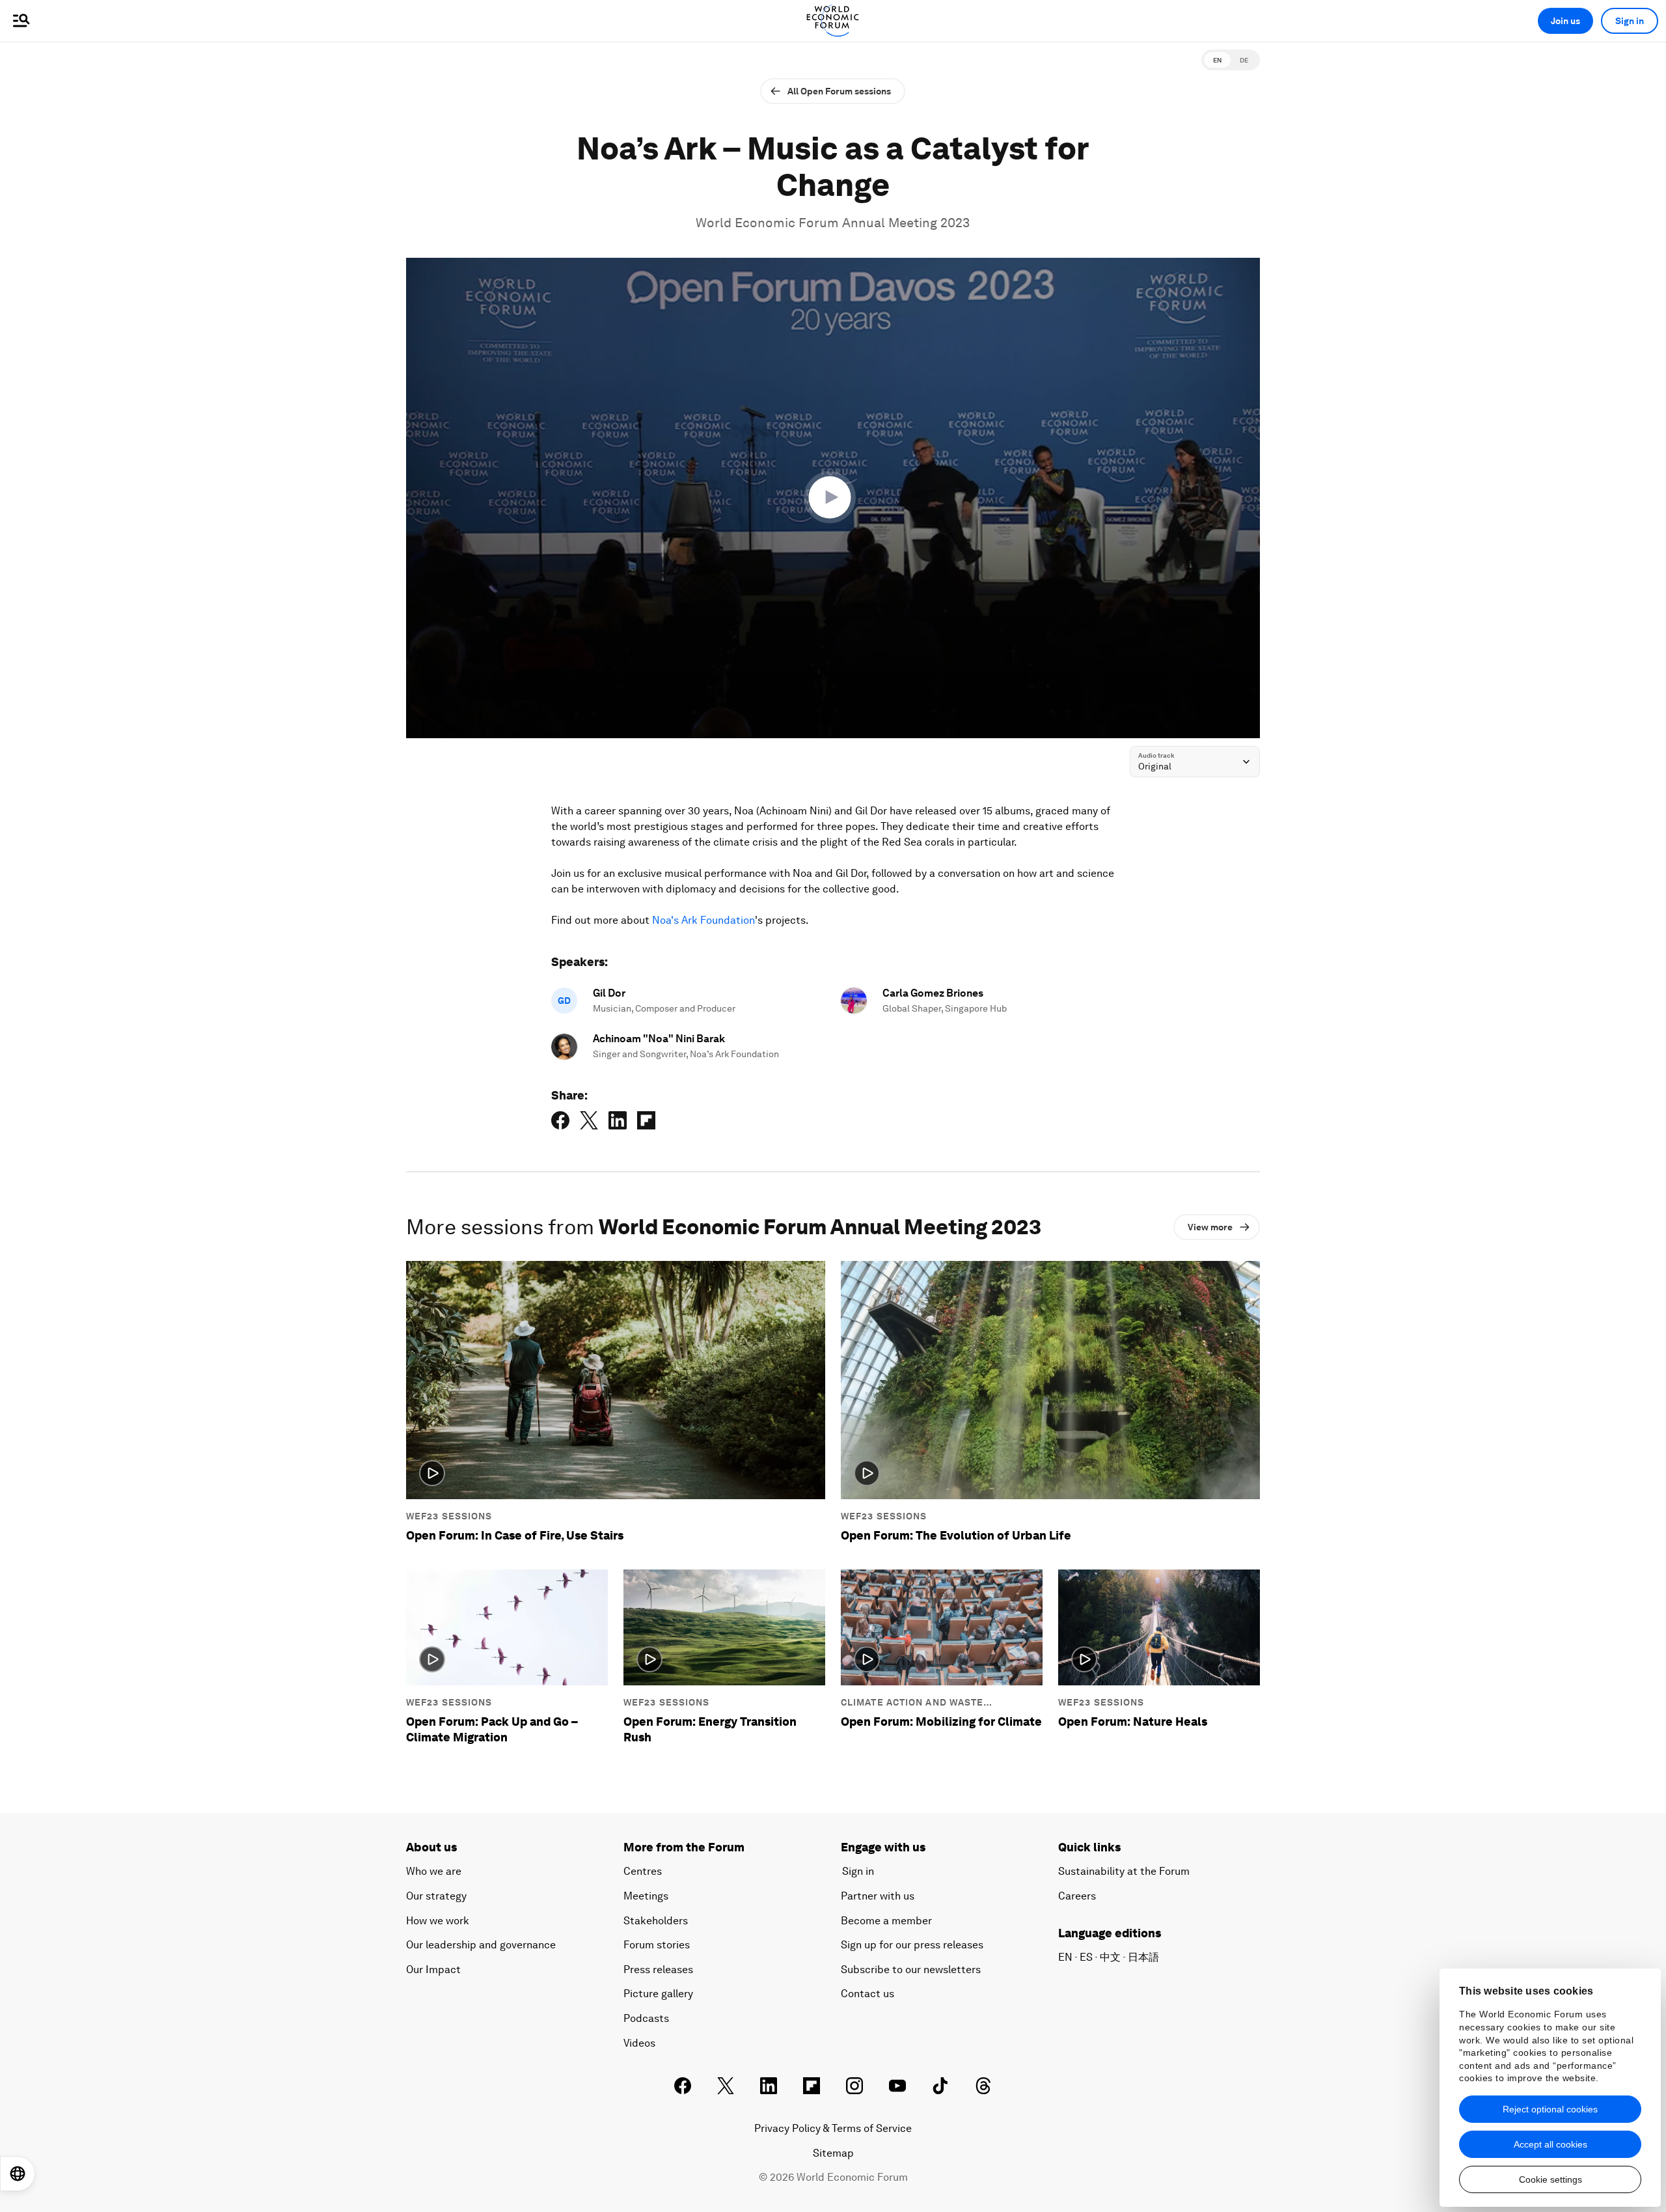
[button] (833, 497)
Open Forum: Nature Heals (1133, 1721)
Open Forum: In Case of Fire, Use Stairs (515, 1535)
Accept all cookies (1550, 2144)
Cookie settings (1550, 2179)
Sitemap (833, 2153)
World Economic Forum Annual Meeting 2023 (833, 223)
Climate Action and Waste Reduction (912, 1703)
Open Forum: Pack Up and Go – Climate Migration (492, 1729)
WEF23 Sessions (449, 1516)
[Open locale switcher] (18, 2174)
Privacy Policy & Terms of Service (833, 2128)
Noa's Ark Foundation (703, 920)
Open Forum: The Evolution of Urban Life (956, 1535)
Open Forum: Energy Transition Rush (710, 1729)
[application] (833, 498)
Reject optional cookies (1550, 2109)
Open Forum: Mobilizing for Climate (941, 1721)
